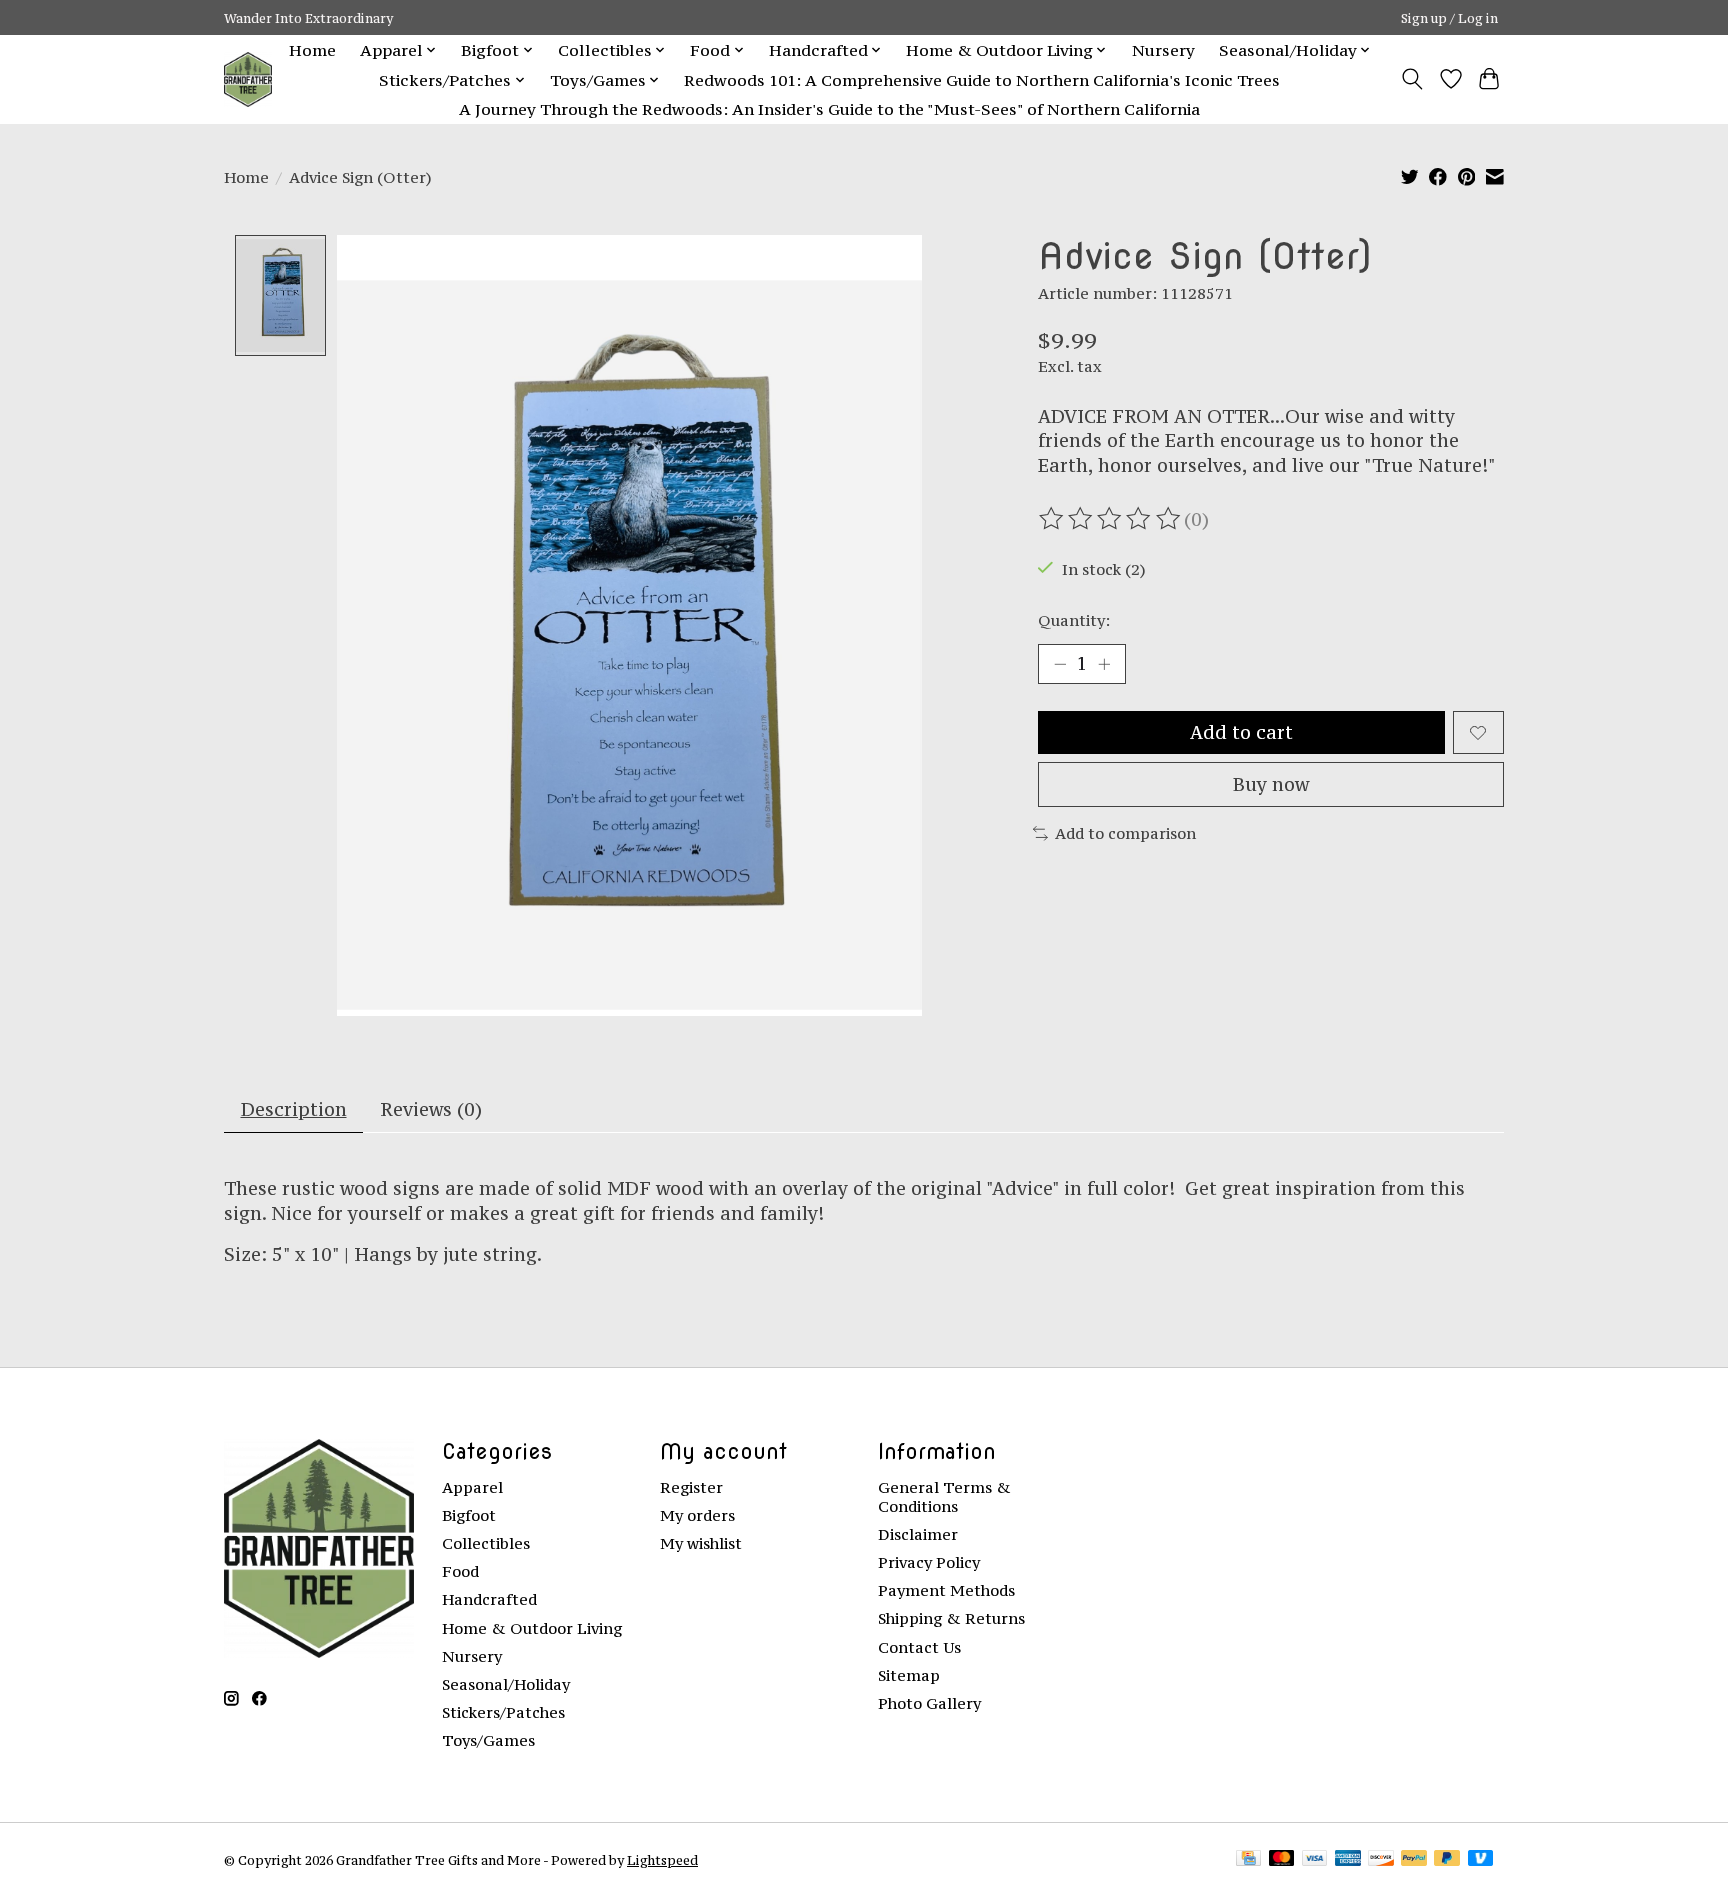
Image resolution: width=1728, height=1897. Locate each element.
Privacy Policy (929, 1562)
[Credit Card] (1248, 1859)
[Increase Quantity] (1104, 664)
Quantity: (1074, 620)
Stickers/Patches (503, 1712)
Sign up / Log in (1449, 18)
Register (691, 1487)
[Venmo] (1481, 1859)
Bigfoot (469, 1515)
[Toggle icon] (1412, 79)
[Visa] (1315, 1859)
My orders (697, 1515)
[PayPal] (1414, 1859)
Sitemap (909, 1675)
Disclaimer (918, 1534)
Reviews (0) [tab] (431, 1109)
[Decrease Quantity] (1060, 664)
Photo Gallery (929, 1703)
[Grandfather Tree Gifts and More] (248, 79)
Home (312, 50)
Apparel (472, 1487)
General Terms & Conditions (944, 1497)
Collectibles (486, 1543)
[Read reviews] (1111, 519)
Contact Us (919, 1647)
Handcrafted (489, 1599)
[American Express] (1348, 1859)
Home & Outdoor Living (532, 1628)
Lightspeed (662, 1860)
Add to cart (1241, 732)
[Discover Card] (1381, 1859)
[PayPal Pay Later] (1447, 1859)
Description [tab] (294, 1109)
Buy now (1271, 784)
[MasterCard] (1282, 1859)
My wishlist (701, 1543)
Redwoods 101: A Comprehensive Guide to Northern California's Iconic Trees (982, 80)
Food (460, 1571)
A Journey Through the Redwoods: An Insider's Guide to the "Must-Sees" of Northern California (829, 109)
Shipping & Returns (951, 1618)
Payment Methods (946, 1590)
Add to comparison (1125, 833)
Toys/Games (488, 1740)
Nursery (1163, 50)
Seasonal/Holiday (506, 1684)
